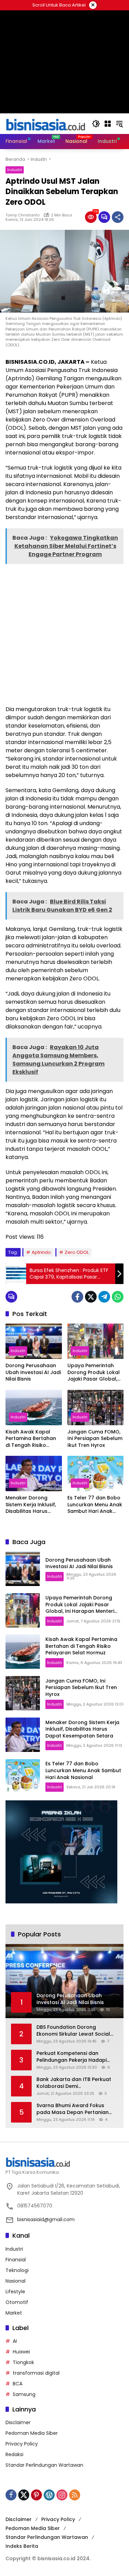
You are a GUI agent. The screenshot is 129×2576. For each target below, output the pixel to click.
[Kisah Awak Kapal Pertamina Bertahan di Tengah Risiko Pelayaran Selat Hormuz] (34, 1408)
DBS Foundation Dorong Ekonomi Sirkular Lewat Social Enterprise (73, 2031)
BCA (18, 2384)
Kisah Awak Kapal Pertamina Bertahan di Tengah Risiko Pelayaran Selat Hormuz (31, 1439)
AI (15, 2341)
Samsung (24, 2394)
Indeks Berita (22, 2546)
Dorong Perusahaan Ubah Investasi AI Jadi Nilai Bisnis (33, 1372)
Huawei (21, 2352)
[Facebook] (77, 1297)
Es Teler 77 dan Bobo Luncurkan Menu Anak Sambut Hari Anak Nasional (95, 1505)
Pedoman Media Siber (32, 2433)
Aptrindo (41, 1252)
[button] (96, 124)
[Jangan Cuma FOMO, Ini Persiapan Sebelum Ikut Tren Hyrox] (96, 1408)
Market (14, 2313)
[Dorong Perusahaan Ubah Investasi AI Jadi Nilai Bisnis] (34, 1341)
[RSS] (75, 2495)
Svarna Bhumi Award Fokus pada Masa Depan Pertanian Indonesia (73, 2109)
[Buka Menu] (108, 124)
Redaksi (14, 2454)
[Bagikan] (118, 217)
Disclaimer (18, 2422)
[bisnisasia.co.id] (45, 123)
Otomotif (17, 2302)
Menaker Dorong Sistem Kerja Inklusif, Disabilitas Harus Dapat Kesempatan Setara (31, 1505)
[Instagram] (62, 2495)
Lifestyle (15, 2292)
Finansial (16, 2260)
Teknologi (17, 2270)
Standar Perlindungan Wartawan (44, 2465)
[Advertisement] (64, 634)
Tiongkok (23, 2362)
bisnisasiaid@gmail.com (46, 2219)
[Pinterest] (36, 2495)
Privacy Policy (22, 2444)
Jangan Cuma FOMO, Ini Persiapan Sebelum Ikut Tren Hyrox (95, 1439)
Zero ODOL (77, 1252)
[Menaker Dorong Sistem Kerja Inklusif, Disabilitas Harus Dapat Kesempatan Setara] (34, 1473)
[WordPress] (49, 2495)
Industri (15, 170)
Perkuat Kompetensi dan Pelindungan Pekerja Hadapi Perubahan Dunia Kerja (72, 2057)
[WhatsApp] (118, 1297)
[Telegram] (104, 1297)
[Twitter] (91, 1297)
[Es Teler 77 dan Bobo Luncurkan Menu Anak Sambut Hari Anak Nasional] (96, 1473)
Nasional (15, 2281)
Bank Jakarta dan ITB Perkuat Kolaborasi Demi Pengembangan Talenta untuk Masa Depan (75, 2083)
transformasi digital (36, 2373)
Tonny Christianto (23, 215)
